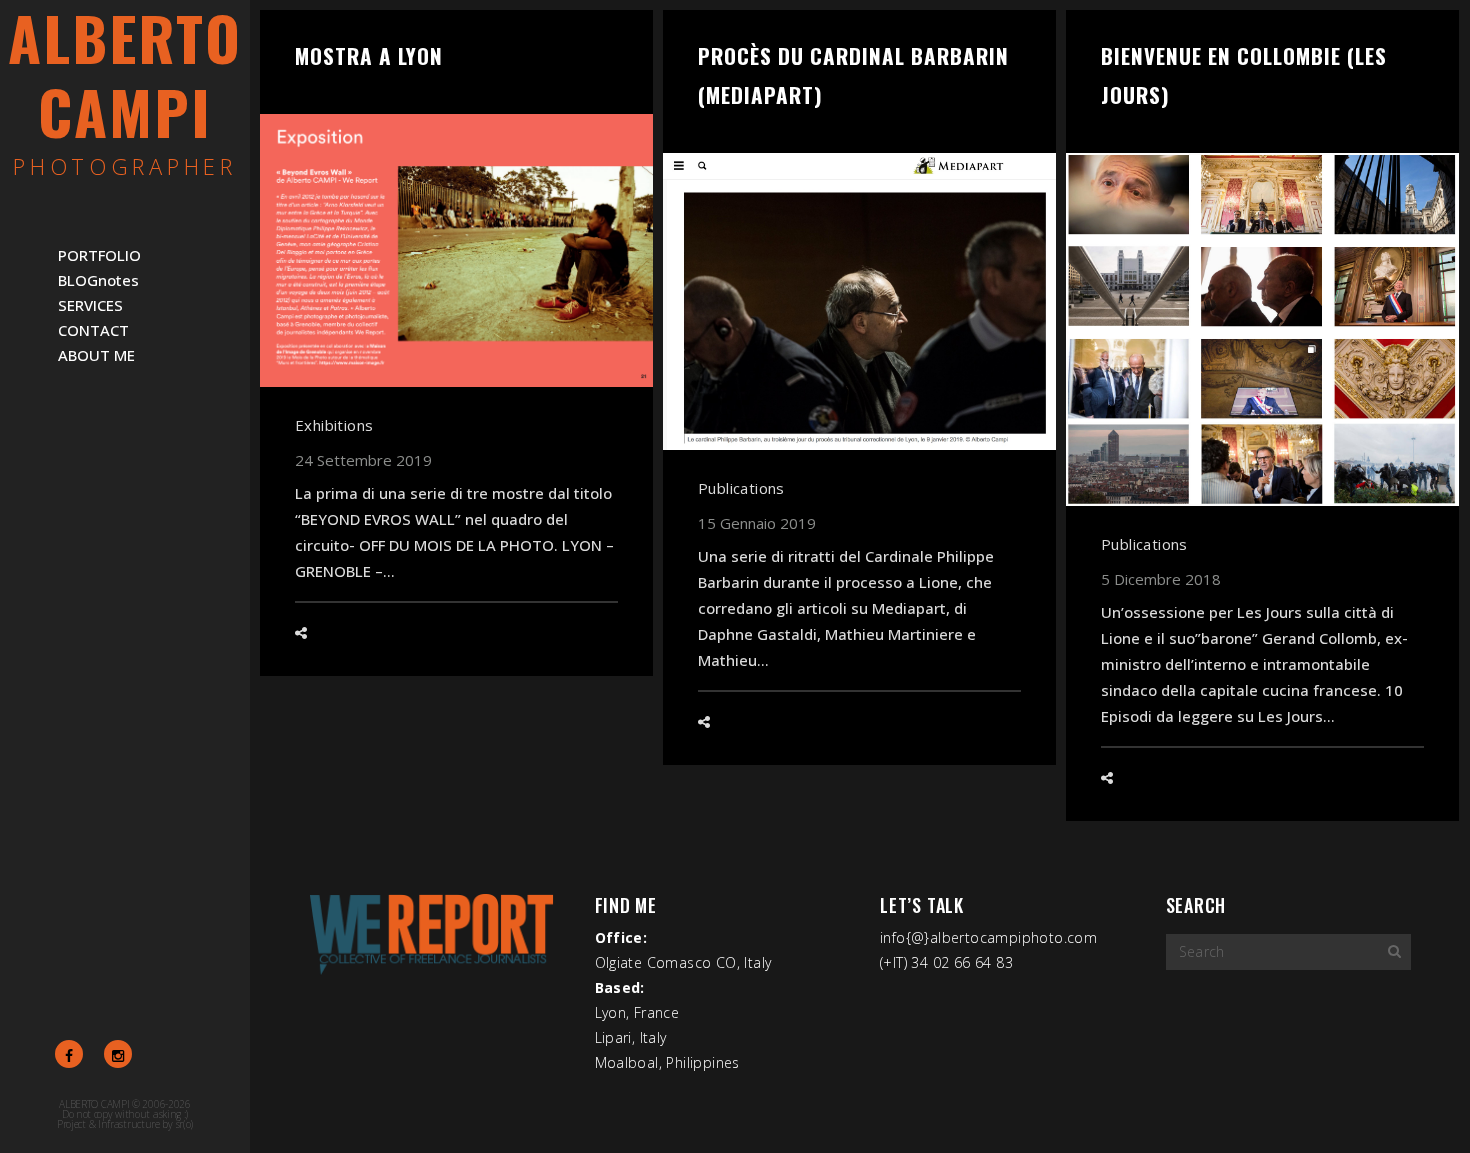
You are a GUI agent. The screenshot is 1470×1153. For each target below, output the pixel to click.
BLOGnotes (98, 280)
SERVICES (90, 305)
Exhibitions (334, 425)
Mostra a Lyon (369, 55)
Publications (741, 488)
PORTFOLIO (99, 255)
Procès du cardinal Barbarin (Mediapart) (853, 75)
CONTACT (93, 330)
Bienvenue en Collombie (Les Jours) (1244, 75)
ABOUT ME (96, 355)
